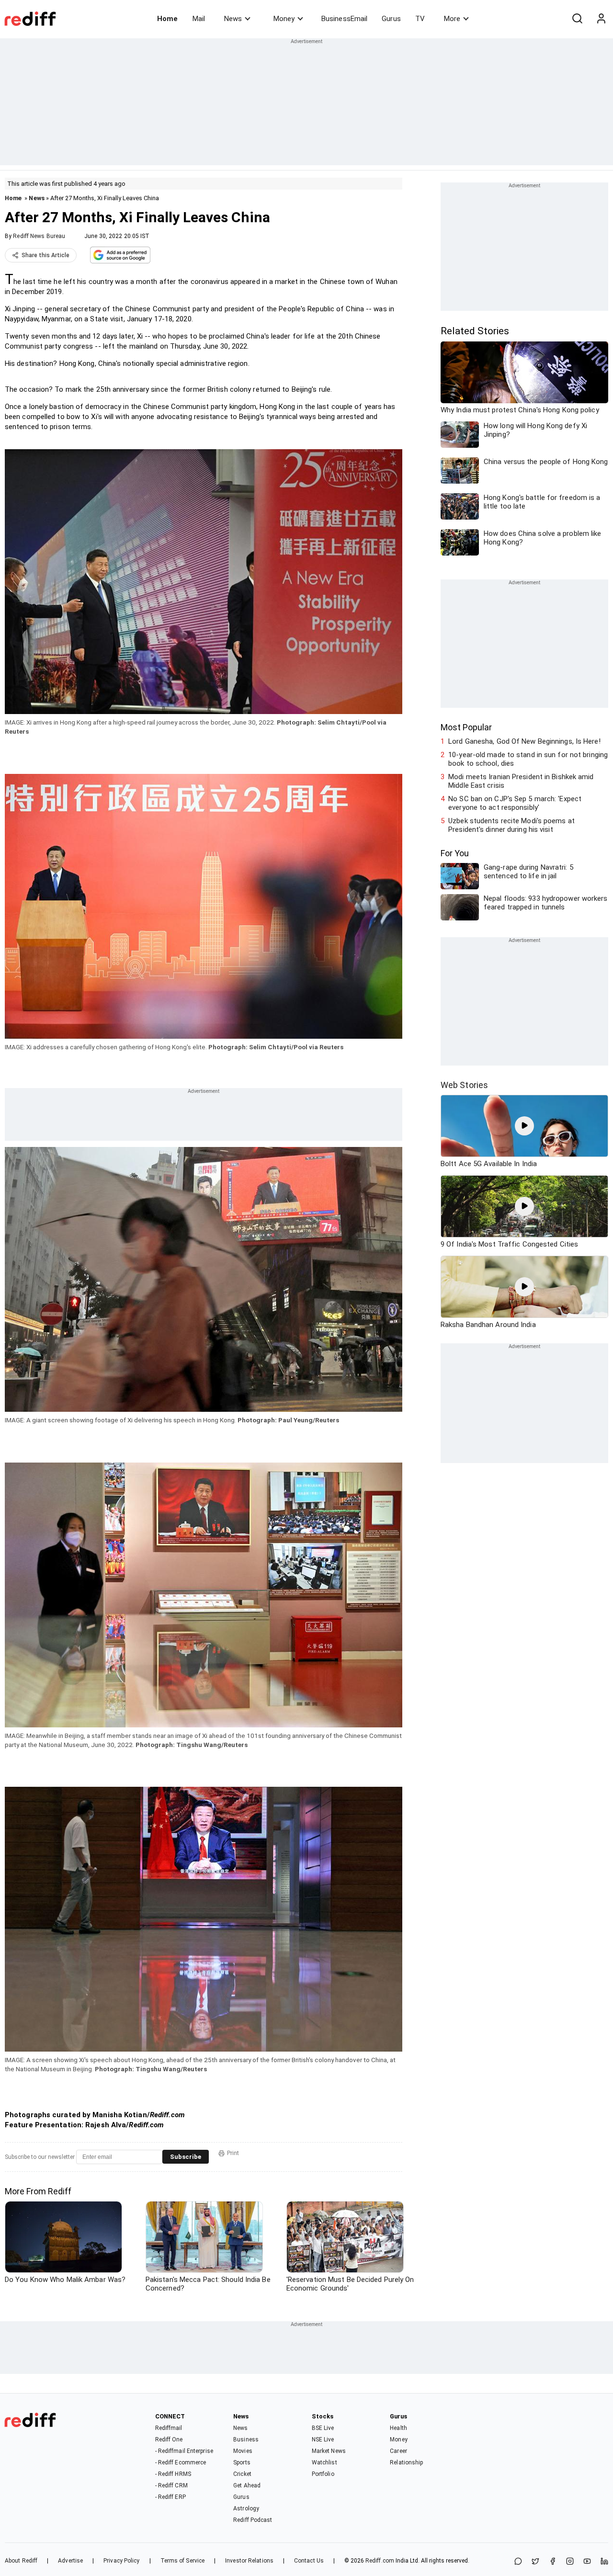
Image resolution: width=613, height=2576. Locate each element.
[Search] (577, 19)
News (233, 19)
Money (284, 19)
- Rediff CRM (171, 2485)
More (452, 19)
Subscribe (186, 2157)
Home (167, 19)
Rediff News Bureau (39, 236)
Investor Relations (249, 2561)
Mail (199, 19)
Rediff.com (380, 2561)
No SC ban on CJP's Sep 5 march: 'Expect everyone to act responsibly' (515, 803)
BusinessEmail (344, 19)
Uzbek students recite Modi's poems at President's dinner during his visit (511, 825)
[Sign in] (601, 19)
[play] (524, 1126)
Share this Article (45, 255)
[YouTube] (587, 2562)
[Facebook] (553, 2562)
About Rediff (21, 2561)
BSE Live (323, 2428)
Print (233, 2153)
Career (398, 2451)
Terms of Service (183, 2561)
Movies (243, 2451)
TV (420, 19)
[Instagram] (570, 2562)
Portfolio (323, 2474)
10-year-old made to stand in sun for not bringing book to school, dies (528, 759)
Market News (329, 2451)
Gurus (391, 19)
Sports (242, 2463)
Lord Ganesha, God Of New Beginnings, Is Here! (524, 741)
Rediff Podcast (253, 2520)
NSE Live (323, 2440)
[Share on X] (535, 2562)
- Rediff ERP (170, 2497)
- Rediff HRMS (173, 2474)
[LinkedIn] (604, 2562)
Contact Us (309, 2561)
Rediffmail (169, 2428)
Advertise (70, 2561)
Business (246, 2440)
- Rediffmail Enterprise (184, 2451)
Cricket (242, 2474)
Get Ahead (247, 2485)
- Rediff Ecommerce (181, 2463)
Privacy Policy (121, 2561)
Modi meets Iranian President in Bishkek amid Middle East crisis (521, 781)
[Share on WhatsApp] (518, 2562)
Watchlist (324, 2463)
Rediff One (169, 2440)
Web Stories (464, 1085)
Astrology (246, 2508)
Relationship (406, 2463)
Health (398, 2428)
